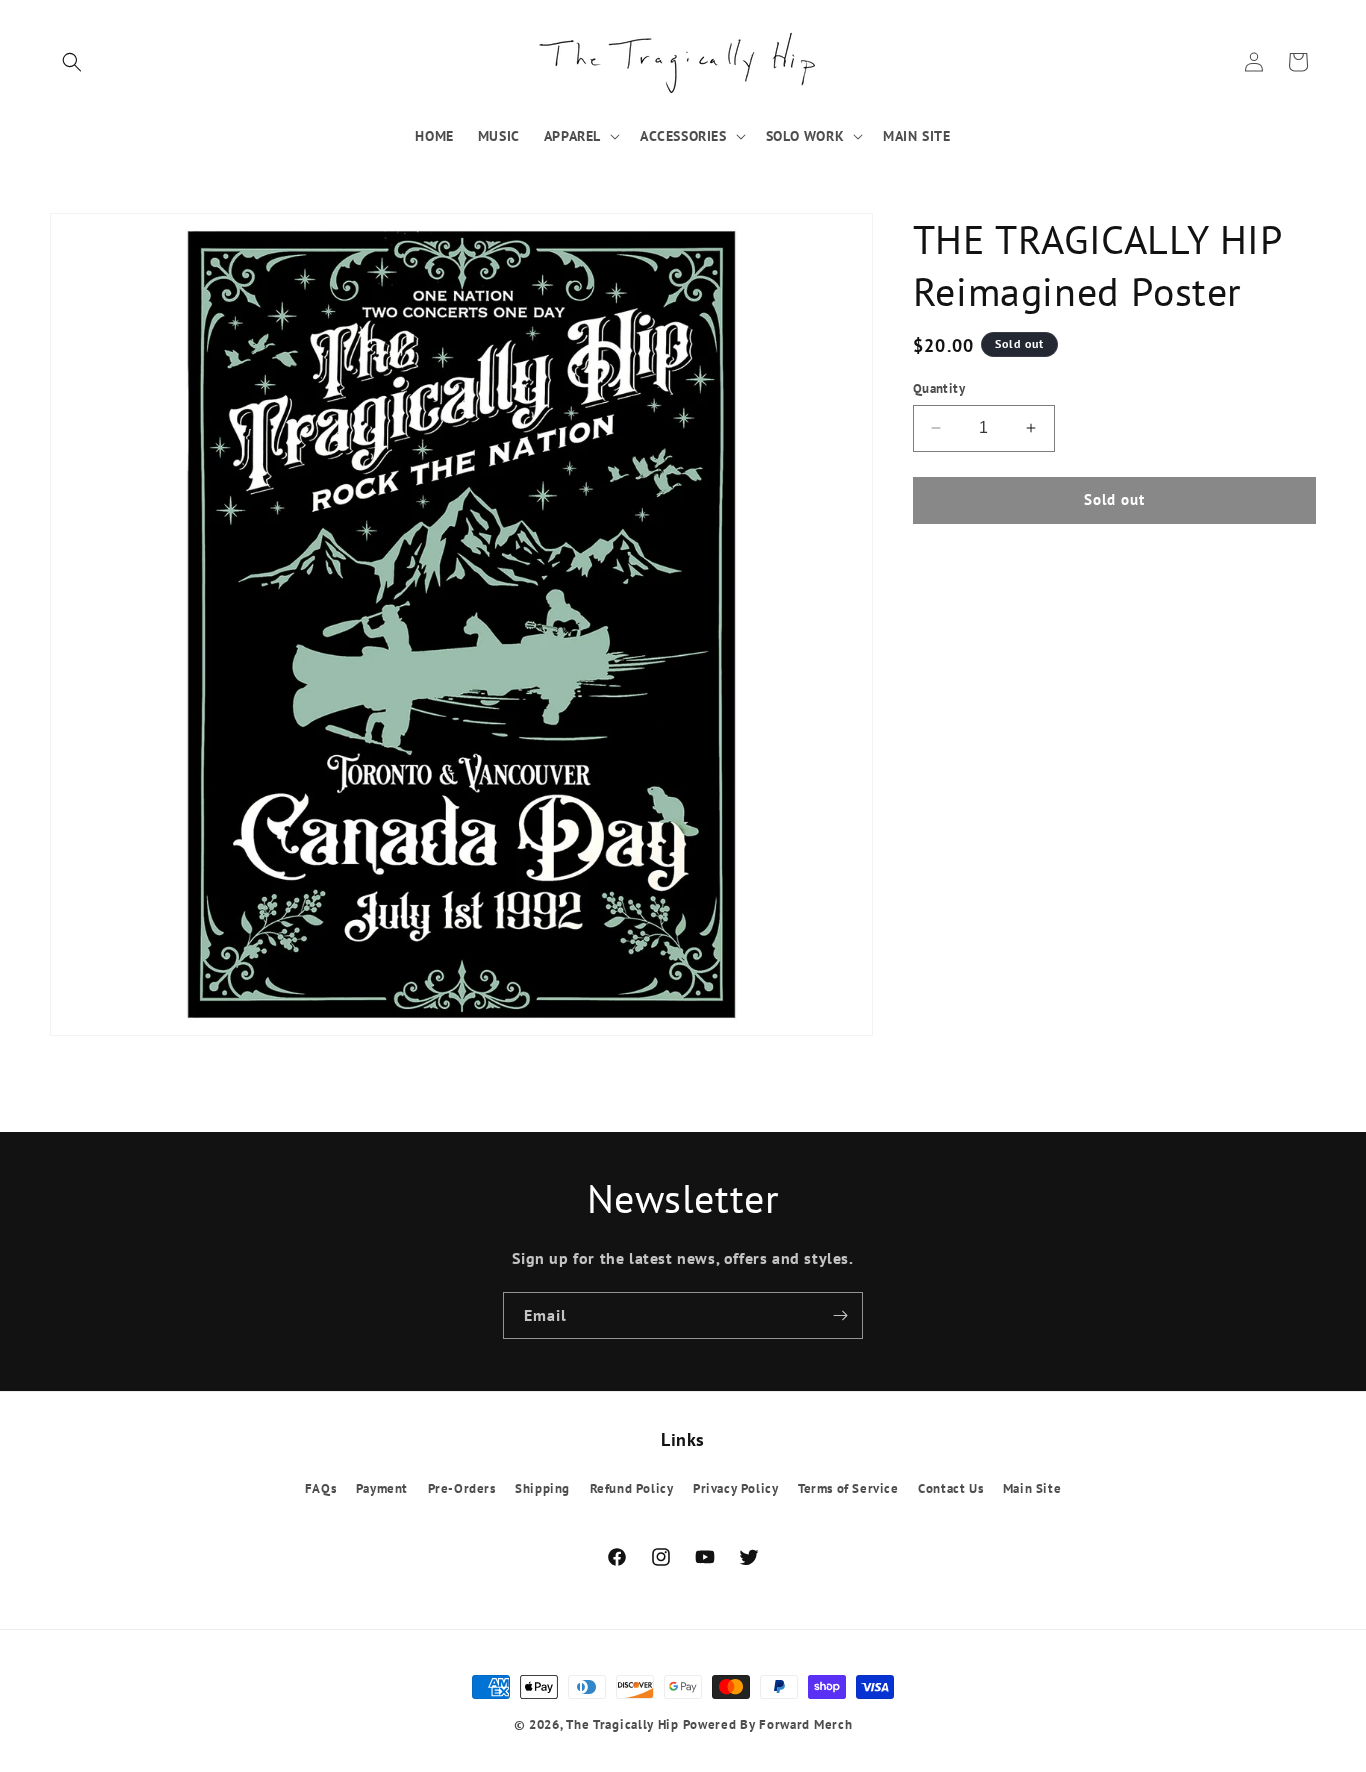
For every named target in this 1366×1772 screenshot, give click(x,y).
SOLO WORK (805, 136)
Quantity (939, 388)
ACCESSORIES (683, 136)
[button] (72, 62)
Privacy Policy (735, 1488)
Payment (382, 1488)
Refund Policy (632, 1488)
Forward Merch (805, 1724)
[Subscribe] (840, 1315)
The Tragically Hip (622, 1724)
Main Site (1032, 1488)
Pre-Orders (462, 1488)
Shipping (542, 1488)
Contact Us (950, 1488)
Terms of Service (848, 1488)
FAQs (320, 1488)
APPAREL (572, 136)
